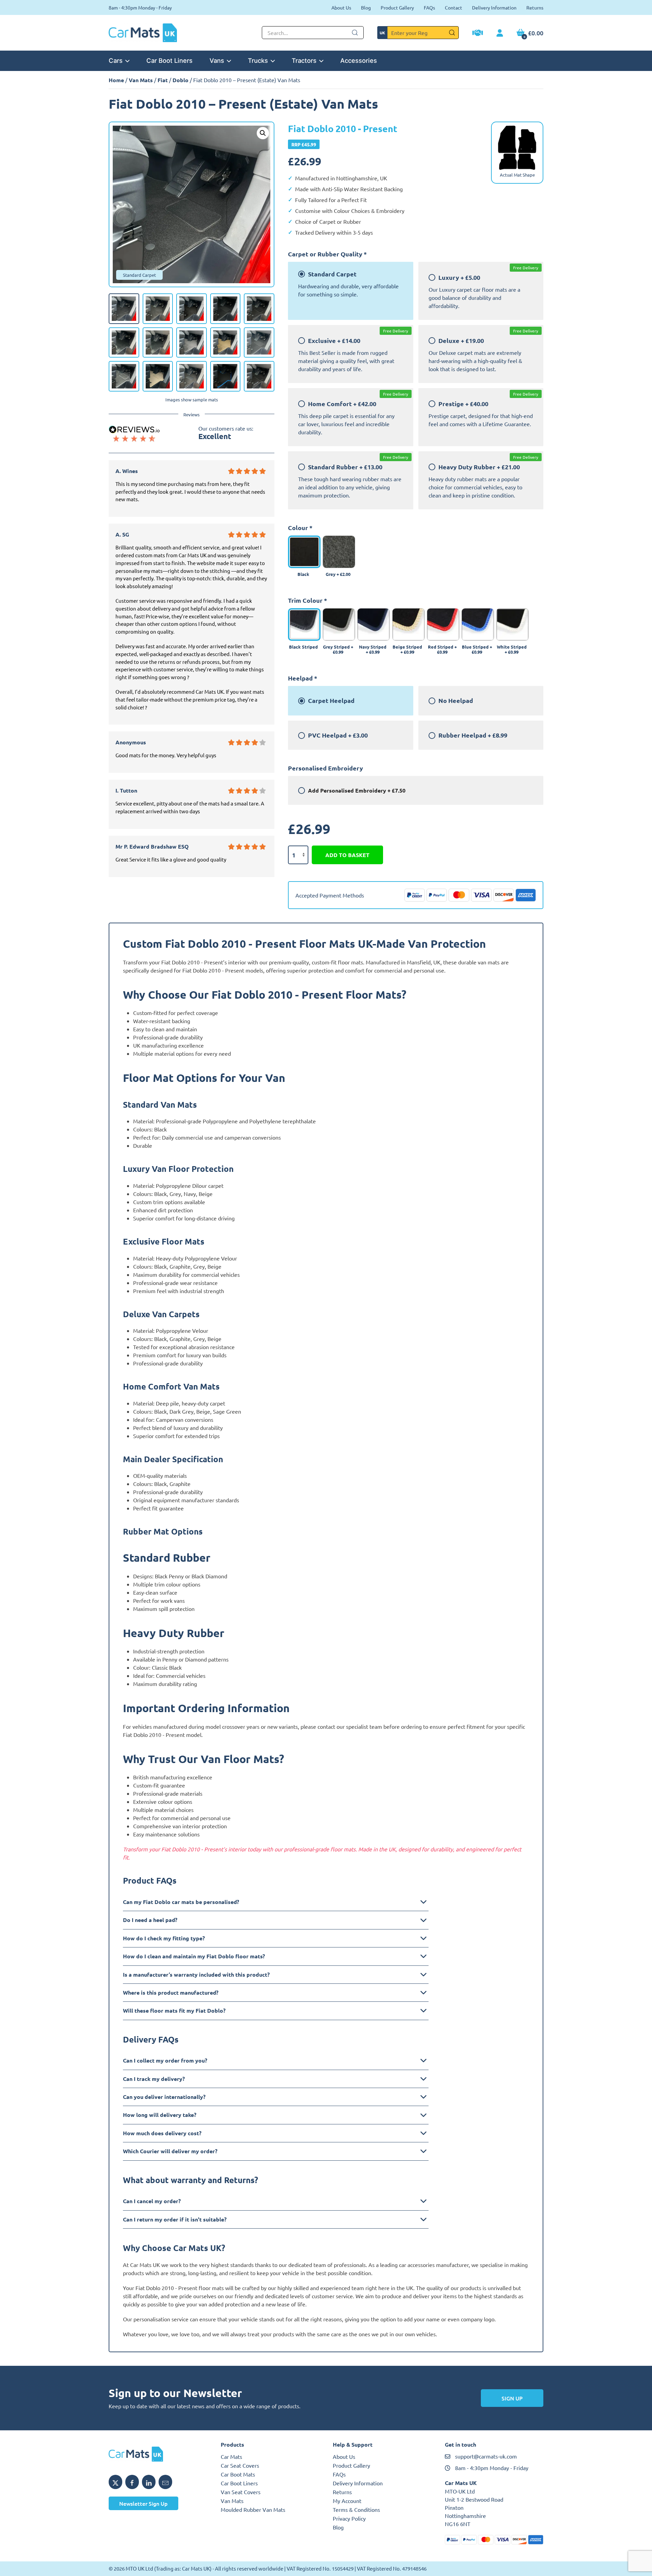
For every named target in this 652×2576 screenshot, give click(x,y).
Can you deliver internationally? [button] (164, 2097)
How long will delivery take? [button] (160, 2115)
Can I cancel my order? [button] (152, 2201)
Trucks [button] (258, 60)
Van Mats (141, 80)
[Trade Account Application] (478, 34)
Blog (366, 7)
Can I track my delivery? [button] (154, 2079)
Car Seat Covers (240, 2465)
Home (116, 80)
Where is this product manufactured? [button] (171, 1992)
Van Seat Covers (241, 2492)
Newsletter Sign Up (143, 2503)
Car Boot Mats (238, 2474)
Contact (454, 7)
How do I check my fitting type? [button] (164, 1938)
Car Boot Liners (169, 60)
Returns (535, 7)
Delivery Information (494, 7)
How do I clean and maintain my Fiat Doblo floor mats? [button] (194, 1956)
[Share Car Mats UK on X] (115, 2482)
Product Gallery (397, 7)
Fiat (163, 80)
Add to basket (347, 855)
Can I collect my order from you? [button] (165, 2060)
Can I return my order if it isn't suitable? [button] (175, 2219)
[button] (263, 133)
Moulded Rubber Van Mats (253, 2509)
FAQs (429, 7)
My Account (347, 2501)
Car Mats (231, 2456)
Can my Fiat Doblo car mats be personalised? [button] (181, 1902)
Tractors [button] (304, 60)
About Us (341, 7)
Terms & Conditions (356, 2509)
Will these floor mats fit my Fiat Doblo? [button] (174, 2010)
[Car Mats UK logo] (158, 2454)
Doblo (180, 80)
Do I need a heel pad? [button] (150, 1920)
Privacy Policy (349, 2518)
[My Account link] (500, 33)
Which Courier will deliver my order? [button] (170, 2151)
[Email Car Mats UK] (165, 2482)
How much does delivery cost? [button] (162, 2133)
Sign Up (512, 2398)
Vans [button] (217, 60)
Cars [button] (116, 60)
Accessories (359, 60)
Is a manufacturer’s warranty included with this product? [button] (196, 1974)
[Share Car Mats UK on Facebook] (132, 2482)
